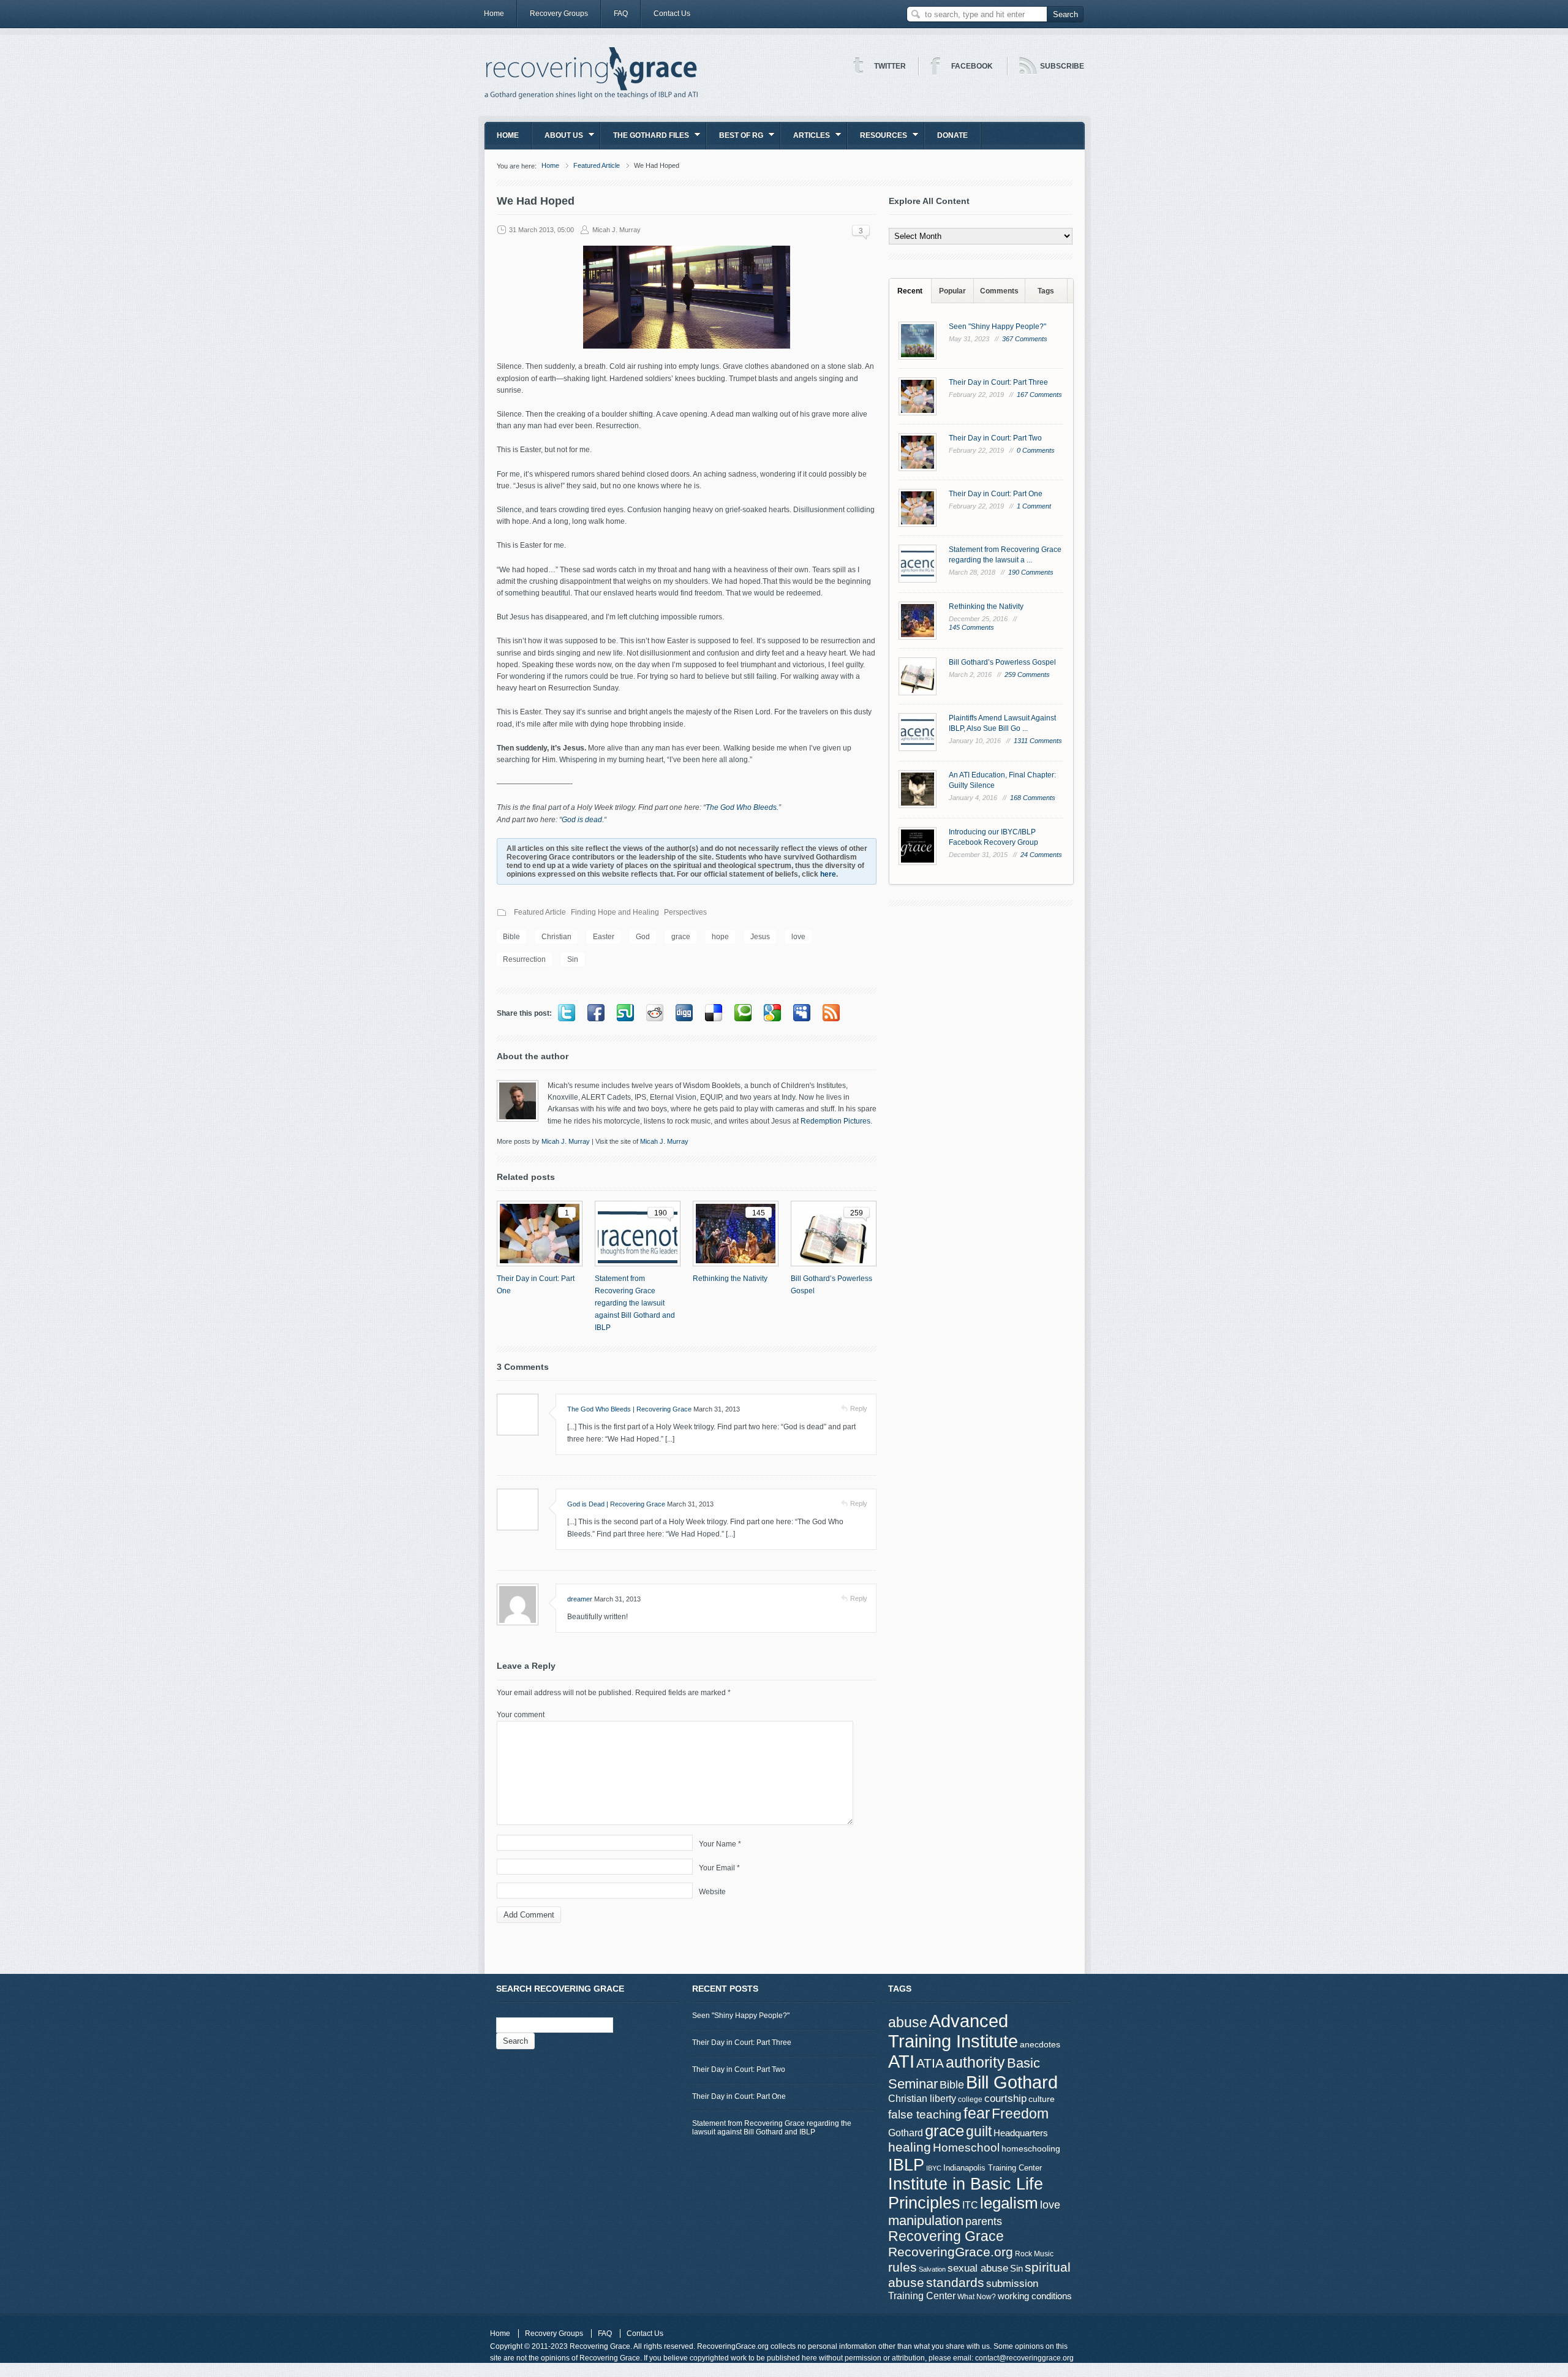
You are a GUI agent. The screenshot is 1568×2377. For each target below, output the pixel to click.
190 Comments (1031, 572)
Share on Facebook (596, 1013)
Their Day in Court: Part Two (995, 438)
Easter (604, 937)
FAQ (621, 13)
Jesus (760, 937)
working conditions (1035, 2296)
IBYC (934, 2168)
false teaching (925, 2114)
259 (857, 1213)
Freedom (1020, 2114)
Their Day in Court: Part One (536, 1285)
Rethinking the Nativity (730, 1279)
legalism (1009, 2203)
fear (977, 2113)
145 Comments (971, 627)
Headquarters (1021, 2133)
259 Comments (1027, 675)
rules (903, 2267)
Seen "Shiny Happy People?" (997, 327)
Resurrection (524, 959)
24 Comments (1041, 855)
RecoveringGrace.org (951, 2252)
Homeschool (966, 2147)
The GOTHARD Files (645, 139)
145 (759, 1213)
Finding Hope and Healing (615, 912)
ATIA (930, 2063)
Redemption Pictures (835, 1121)
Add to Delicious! (714, 1013)
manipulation (926, 2220)
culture (1042, 2099)
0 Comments (1036, 450)
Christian (556, 937)
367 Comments (1025, 339)
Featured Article (597, 165)
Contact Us (672, 13)
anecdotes (1040, 2044)
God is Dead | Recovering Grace (616, 1504)
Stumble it (625, 1013)
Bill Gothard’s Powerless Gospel (831, 1285)
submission (1012, 2283)
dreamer (580, 1599)
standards (955, 2282)
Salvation (932, 2269)
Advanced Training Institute (953, 2031)
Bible (511, 937)
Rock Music (1034, 2254)
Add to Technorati (743, 1013)
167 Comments (1039, 395)
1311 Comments (1038, 741)
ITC (970, 2205)
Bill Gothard (1012, 2082)
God (643, 937)
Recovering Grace (946, 2236)
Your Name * (720, 1844)
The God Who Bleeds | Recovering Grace (629, 1409)
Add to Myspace (802, 1013)
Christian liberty (922, 2098)
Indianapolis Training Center (993, 2168)
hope (720, 937)
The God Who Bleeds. (742, 807)
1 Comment (1034, 506)
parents (984, 2221)
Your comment (521, 1715)
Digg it (684, 1013)
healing (910, 2147)
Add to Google (772, 1013)
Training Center (922, 2296)
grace (681, 937)
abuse (908, 2022)
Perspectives (685, 912)
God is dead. (583, 820)
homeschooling (1031, 2148)
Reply (859, 1408)
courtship (1005, 2099)
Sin (573, 959)
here (828, 874)
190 (661, 1213)
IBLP (906, 2165)
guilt (979, 2131)
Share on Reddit (655, 1013)
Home (494, 13)
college (970, 2099)
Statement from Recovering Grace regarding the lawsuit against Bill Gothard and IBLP (635, 1303)
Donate (952, 135)
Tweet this (567, 1013)
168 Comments (1033, 798)
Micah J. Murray (616, 230)
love (798, 937)
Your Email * (719, 1868)
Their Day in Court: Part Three (998, 382)
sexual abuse (978, 2268)
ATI (901, 2061)
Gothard (906, 2133)
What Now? (977, 2297)
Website (712, 1892)
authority (975, 2062)
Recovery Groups (559, 13)
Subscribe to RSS (831, 1013)
